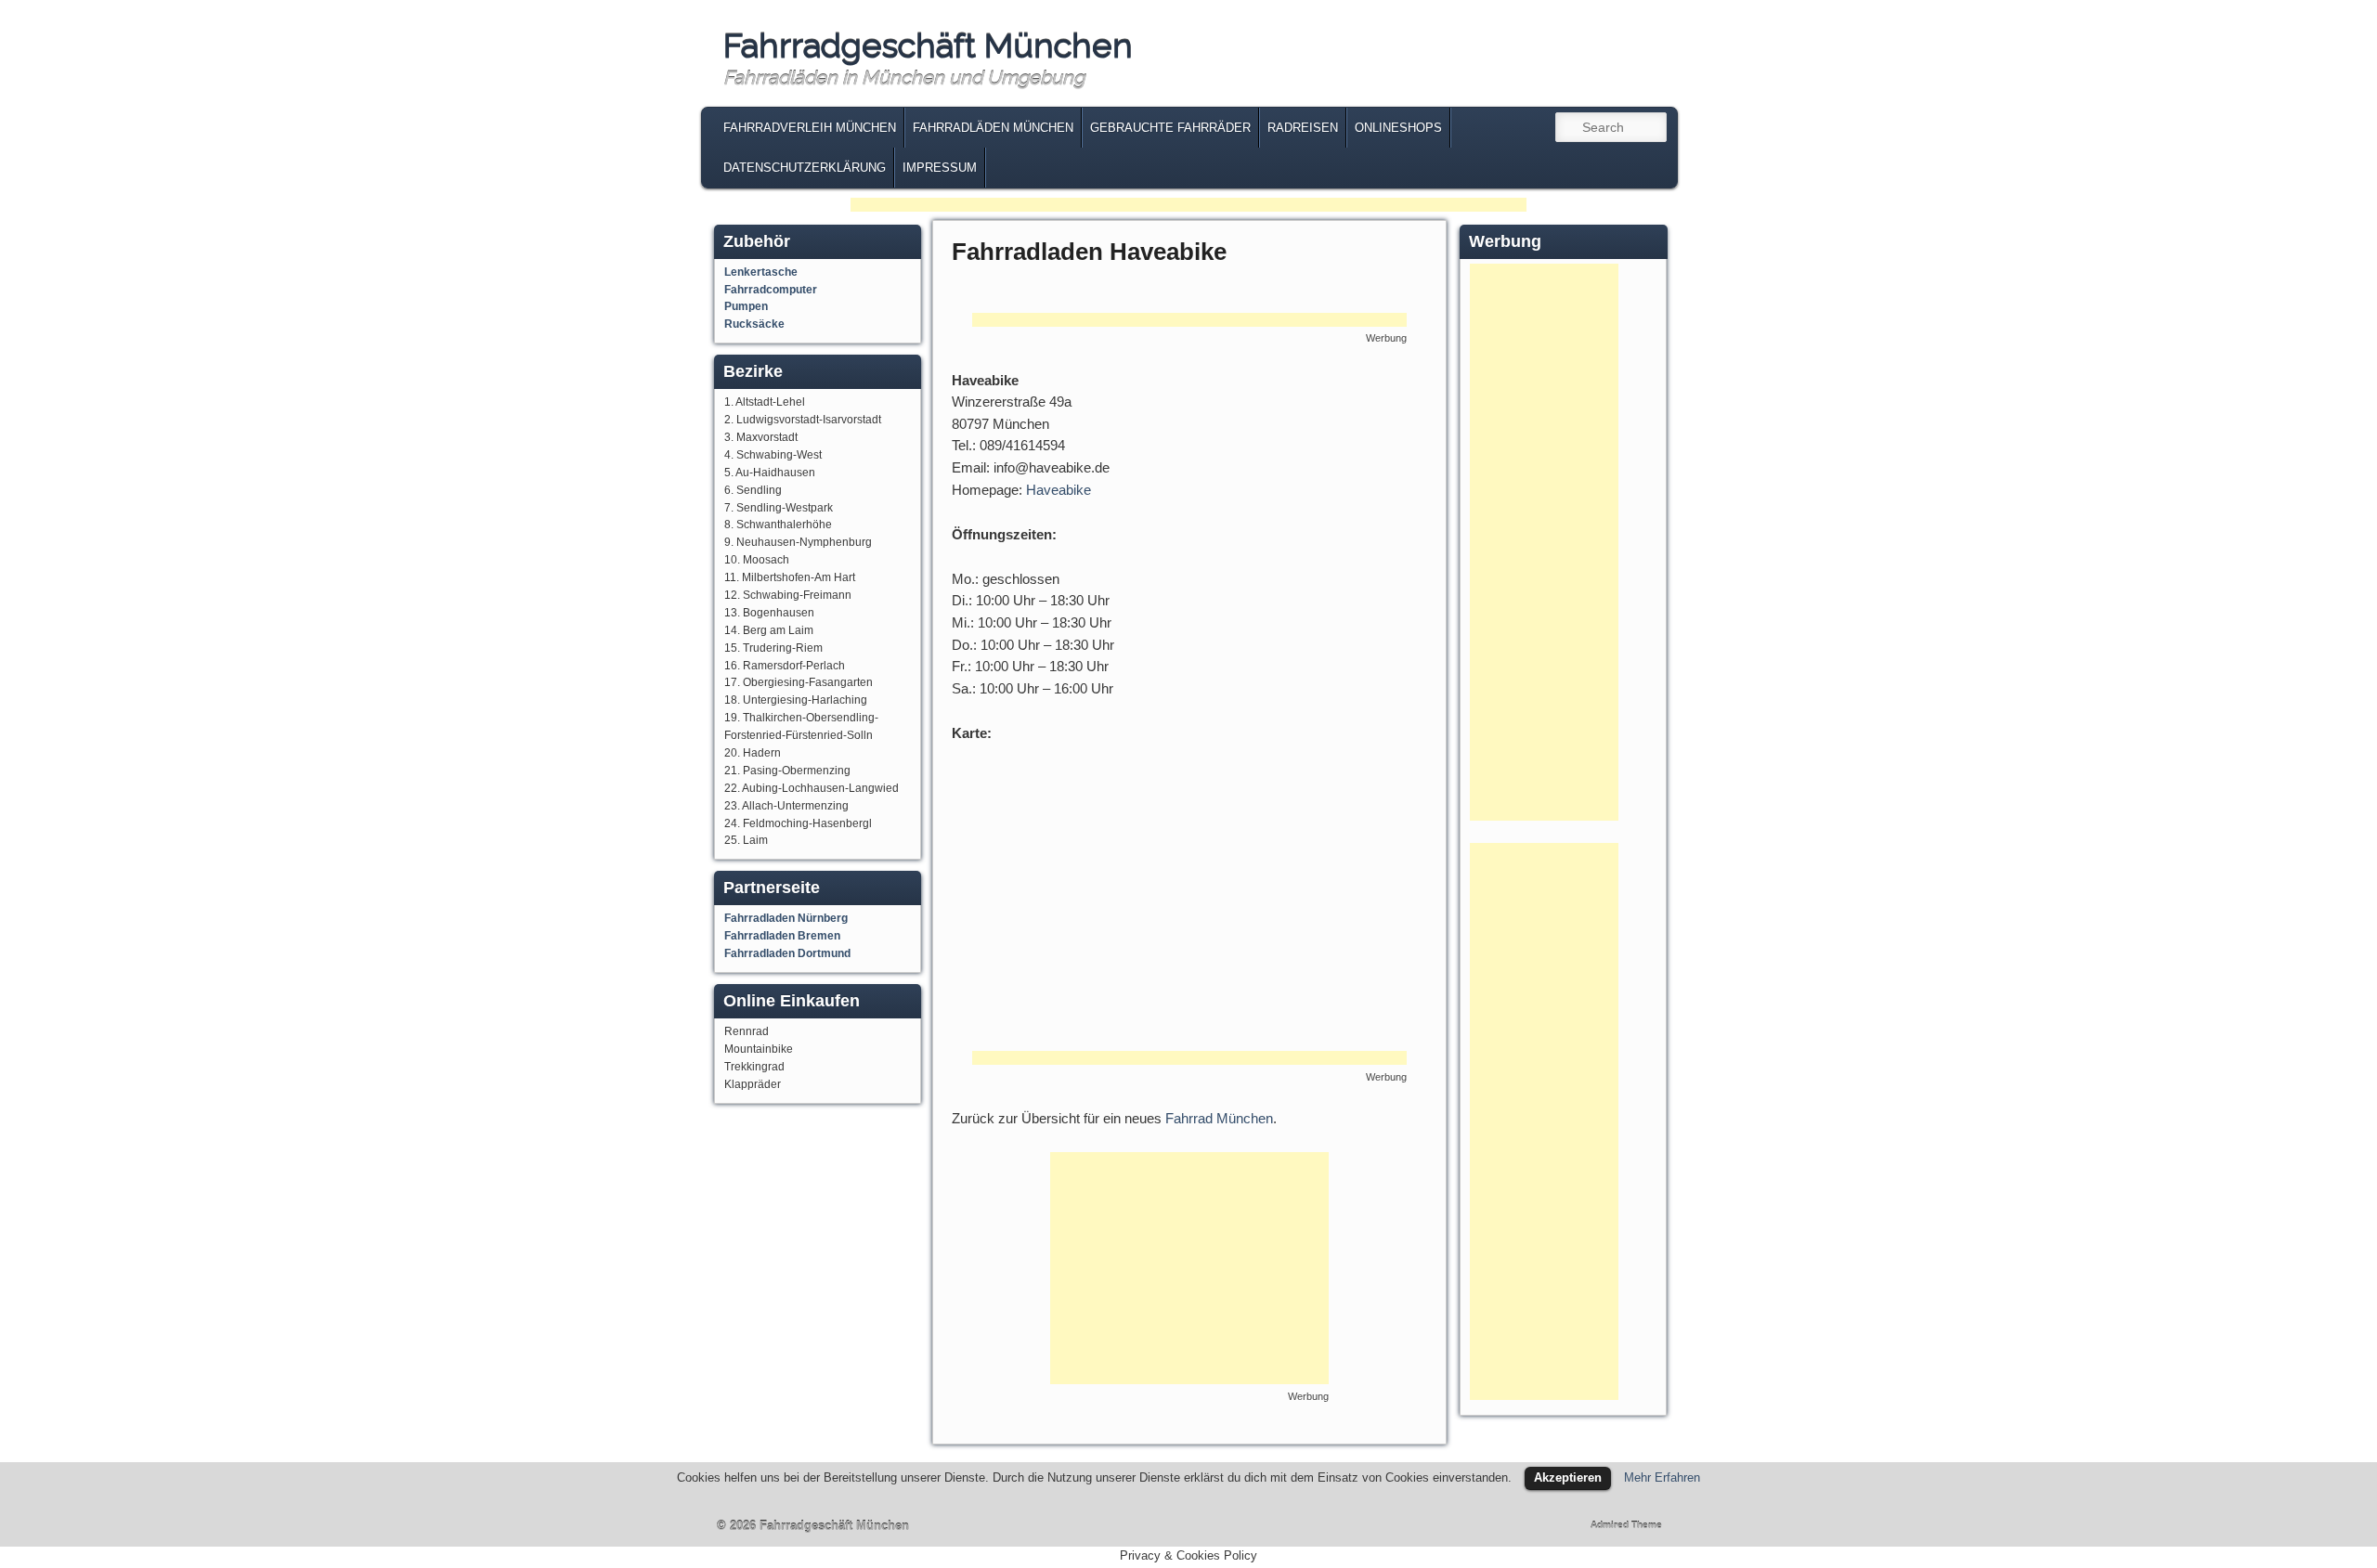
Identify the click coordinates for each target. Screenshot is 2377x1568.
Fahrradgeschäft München (928, 45)
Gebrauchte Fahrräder (1170, 128)
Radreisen (1303, 128)
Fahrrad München (1219, 1118)
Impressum (940, 168)
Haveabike (1059, 490)
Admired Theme (1626, 1525)
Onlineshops (1398, 128)
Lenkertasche (761, 272)
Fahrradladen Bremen (782, 936)
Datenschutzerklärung (805, 168)
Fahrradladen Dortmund (787, 953)
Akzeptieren (1568, 1477)
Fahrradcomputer (771, 290)
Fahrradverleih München (810, 128)
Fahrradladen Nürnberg (786, 918)
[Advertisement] (1188, 207)
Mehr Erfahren (1662, 1477)
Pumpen (746, 306)
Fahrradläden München (993, 128)
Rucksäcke (754, 324)
